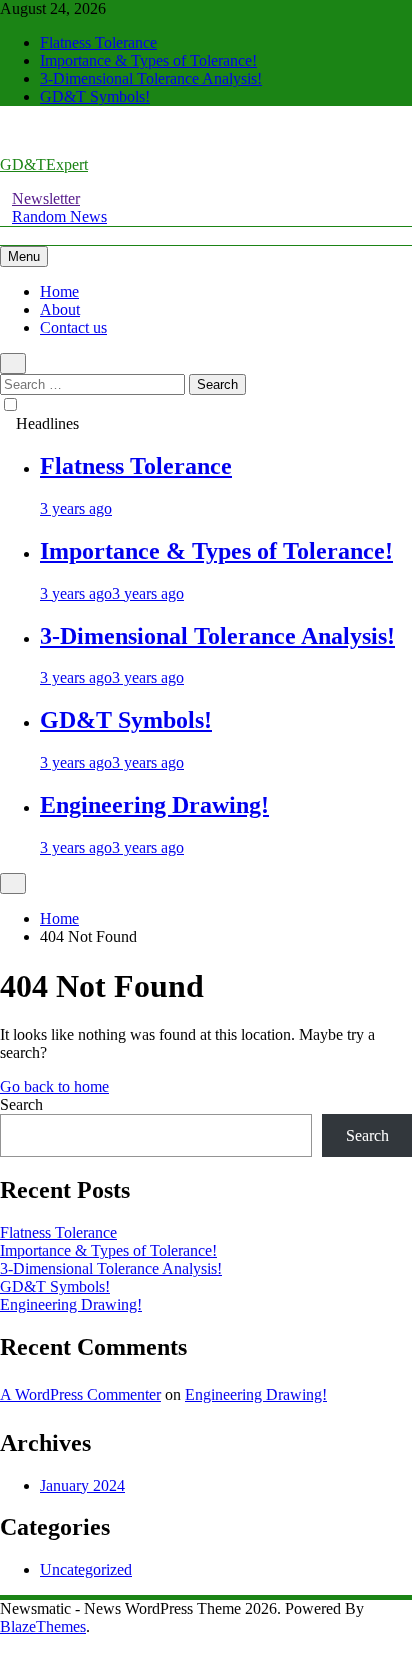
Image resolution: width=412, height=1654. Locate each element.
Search (21, 1104)
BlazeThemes (43, 1626)
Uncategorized (86, 1569)
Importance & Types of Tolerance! (148, 60)
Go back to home (54, 1086)
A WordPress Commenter (80, 1394)
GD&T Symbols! (95, 96)
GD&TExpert (44, 164)
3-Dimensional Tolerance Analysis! (151, 78)
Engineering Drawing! (154, 805)
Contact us (73, 327)
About (60, 309)
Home (59, 291)
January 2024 (82, 1485)
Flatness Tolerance (98, 42)
